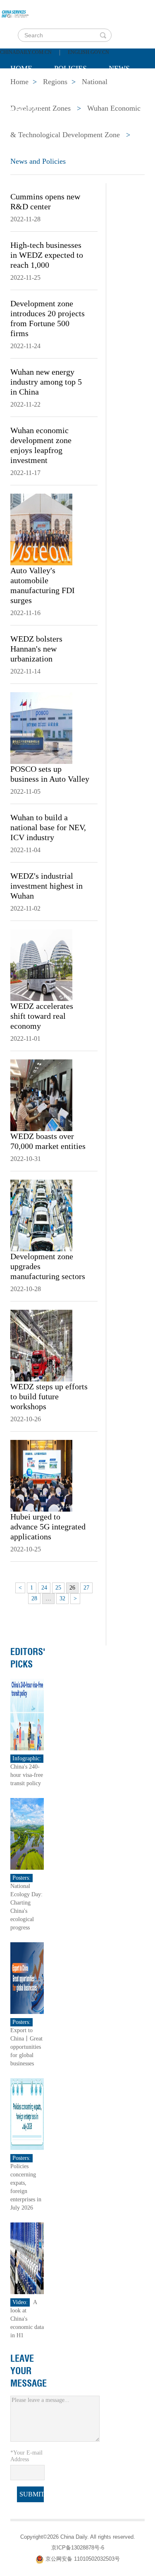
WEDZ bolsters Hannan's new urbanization (36, 649)
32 (62, 1598)
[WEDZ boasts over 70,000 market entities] (41, 1095)
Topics (79, 89)
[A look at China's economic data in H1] (27, 2258)
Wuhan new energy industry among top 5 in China (46, 382)
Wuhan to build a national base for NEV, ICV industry (48, 827)
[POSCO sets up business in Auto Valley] (41, 727)
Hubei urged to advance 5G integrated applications (48, 1527)
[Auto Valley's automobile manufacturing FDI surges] (41, 529)
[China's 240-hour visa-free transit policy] (27, 1714)
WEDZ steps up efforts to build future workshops (49, 1396)
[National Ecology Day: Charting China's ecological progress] (27, 1833)
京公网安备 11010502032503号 (83, 2559)
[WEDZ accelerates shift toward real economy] (41, 964)
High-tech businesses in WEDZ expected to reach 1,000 (47, 255)
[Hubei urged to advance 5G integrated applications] (41, 1475)
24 (44, 1588)
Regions (26, 110)
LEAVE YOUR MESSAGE (29, 2371)
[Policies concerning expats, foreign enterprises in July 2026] (27, 2114)
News (119, 68)
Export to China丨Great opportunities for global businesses (26, 2047)
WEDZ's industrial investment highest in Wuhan (46, 886)
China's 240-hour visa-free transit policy (27, 1775)
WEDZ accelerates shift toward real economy (42, 1016)
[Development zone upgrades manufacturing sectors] (41, 1215)
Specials (27, 89)
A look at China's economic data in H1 (27, 2319)
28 (34, 1598)
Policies (70, 68)
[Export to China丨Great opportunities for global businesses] (27, 1978)
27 (86, 1588)
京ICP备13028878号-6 (78, 2548)
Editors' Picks (28, 1658)
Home (21, 68)
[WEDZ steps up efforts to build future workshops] (41, 1345)
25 (58, 1588)
